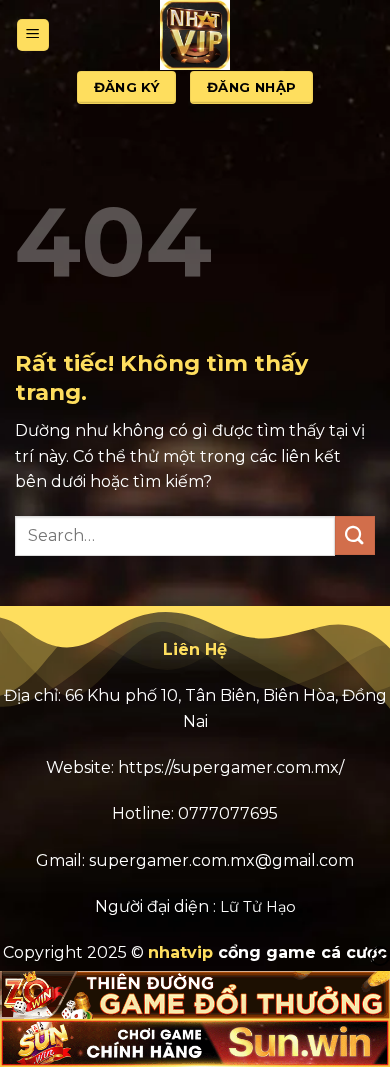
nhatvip (180, 952)
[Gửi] (355, 535)
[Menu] (33, 35)
